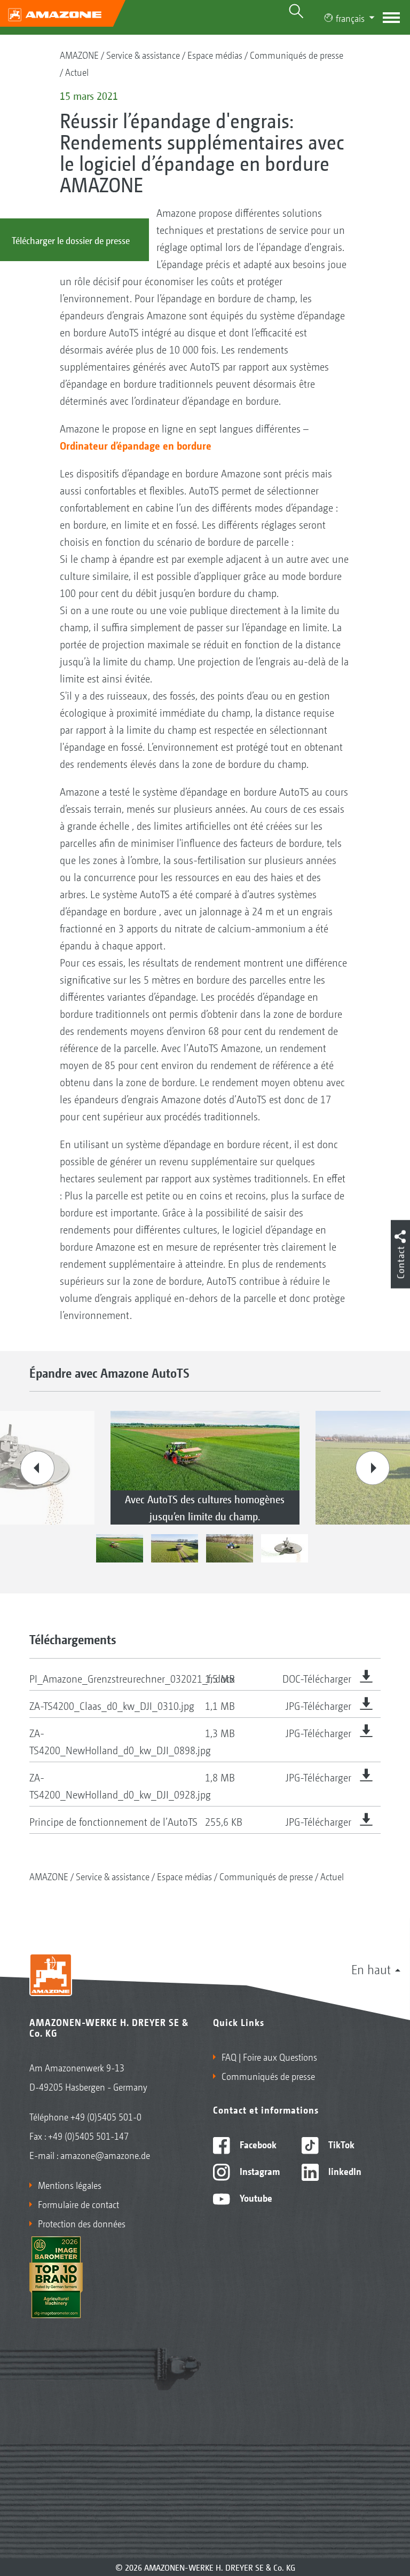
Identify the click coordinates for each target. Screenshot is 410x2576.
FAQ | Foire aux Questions (269, 2056)
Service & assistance (143, 54)
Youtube (255, 2197)
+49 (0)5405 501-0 (106, 2116)
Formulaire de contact (78, 2204)
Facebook (257, 2144)
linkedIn (344, 2171)
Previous (37, 1468)
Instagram (259, 2171)
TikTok (340, 2144)
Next (373, 1468)
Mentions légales (70, 2185)
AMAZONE (79, 54)
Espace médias (215, 54)
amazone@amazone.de (105, 2155)
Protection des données (82, 2223)
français (350, 18)
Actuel (77, 72)
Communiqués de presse (297, 54)
